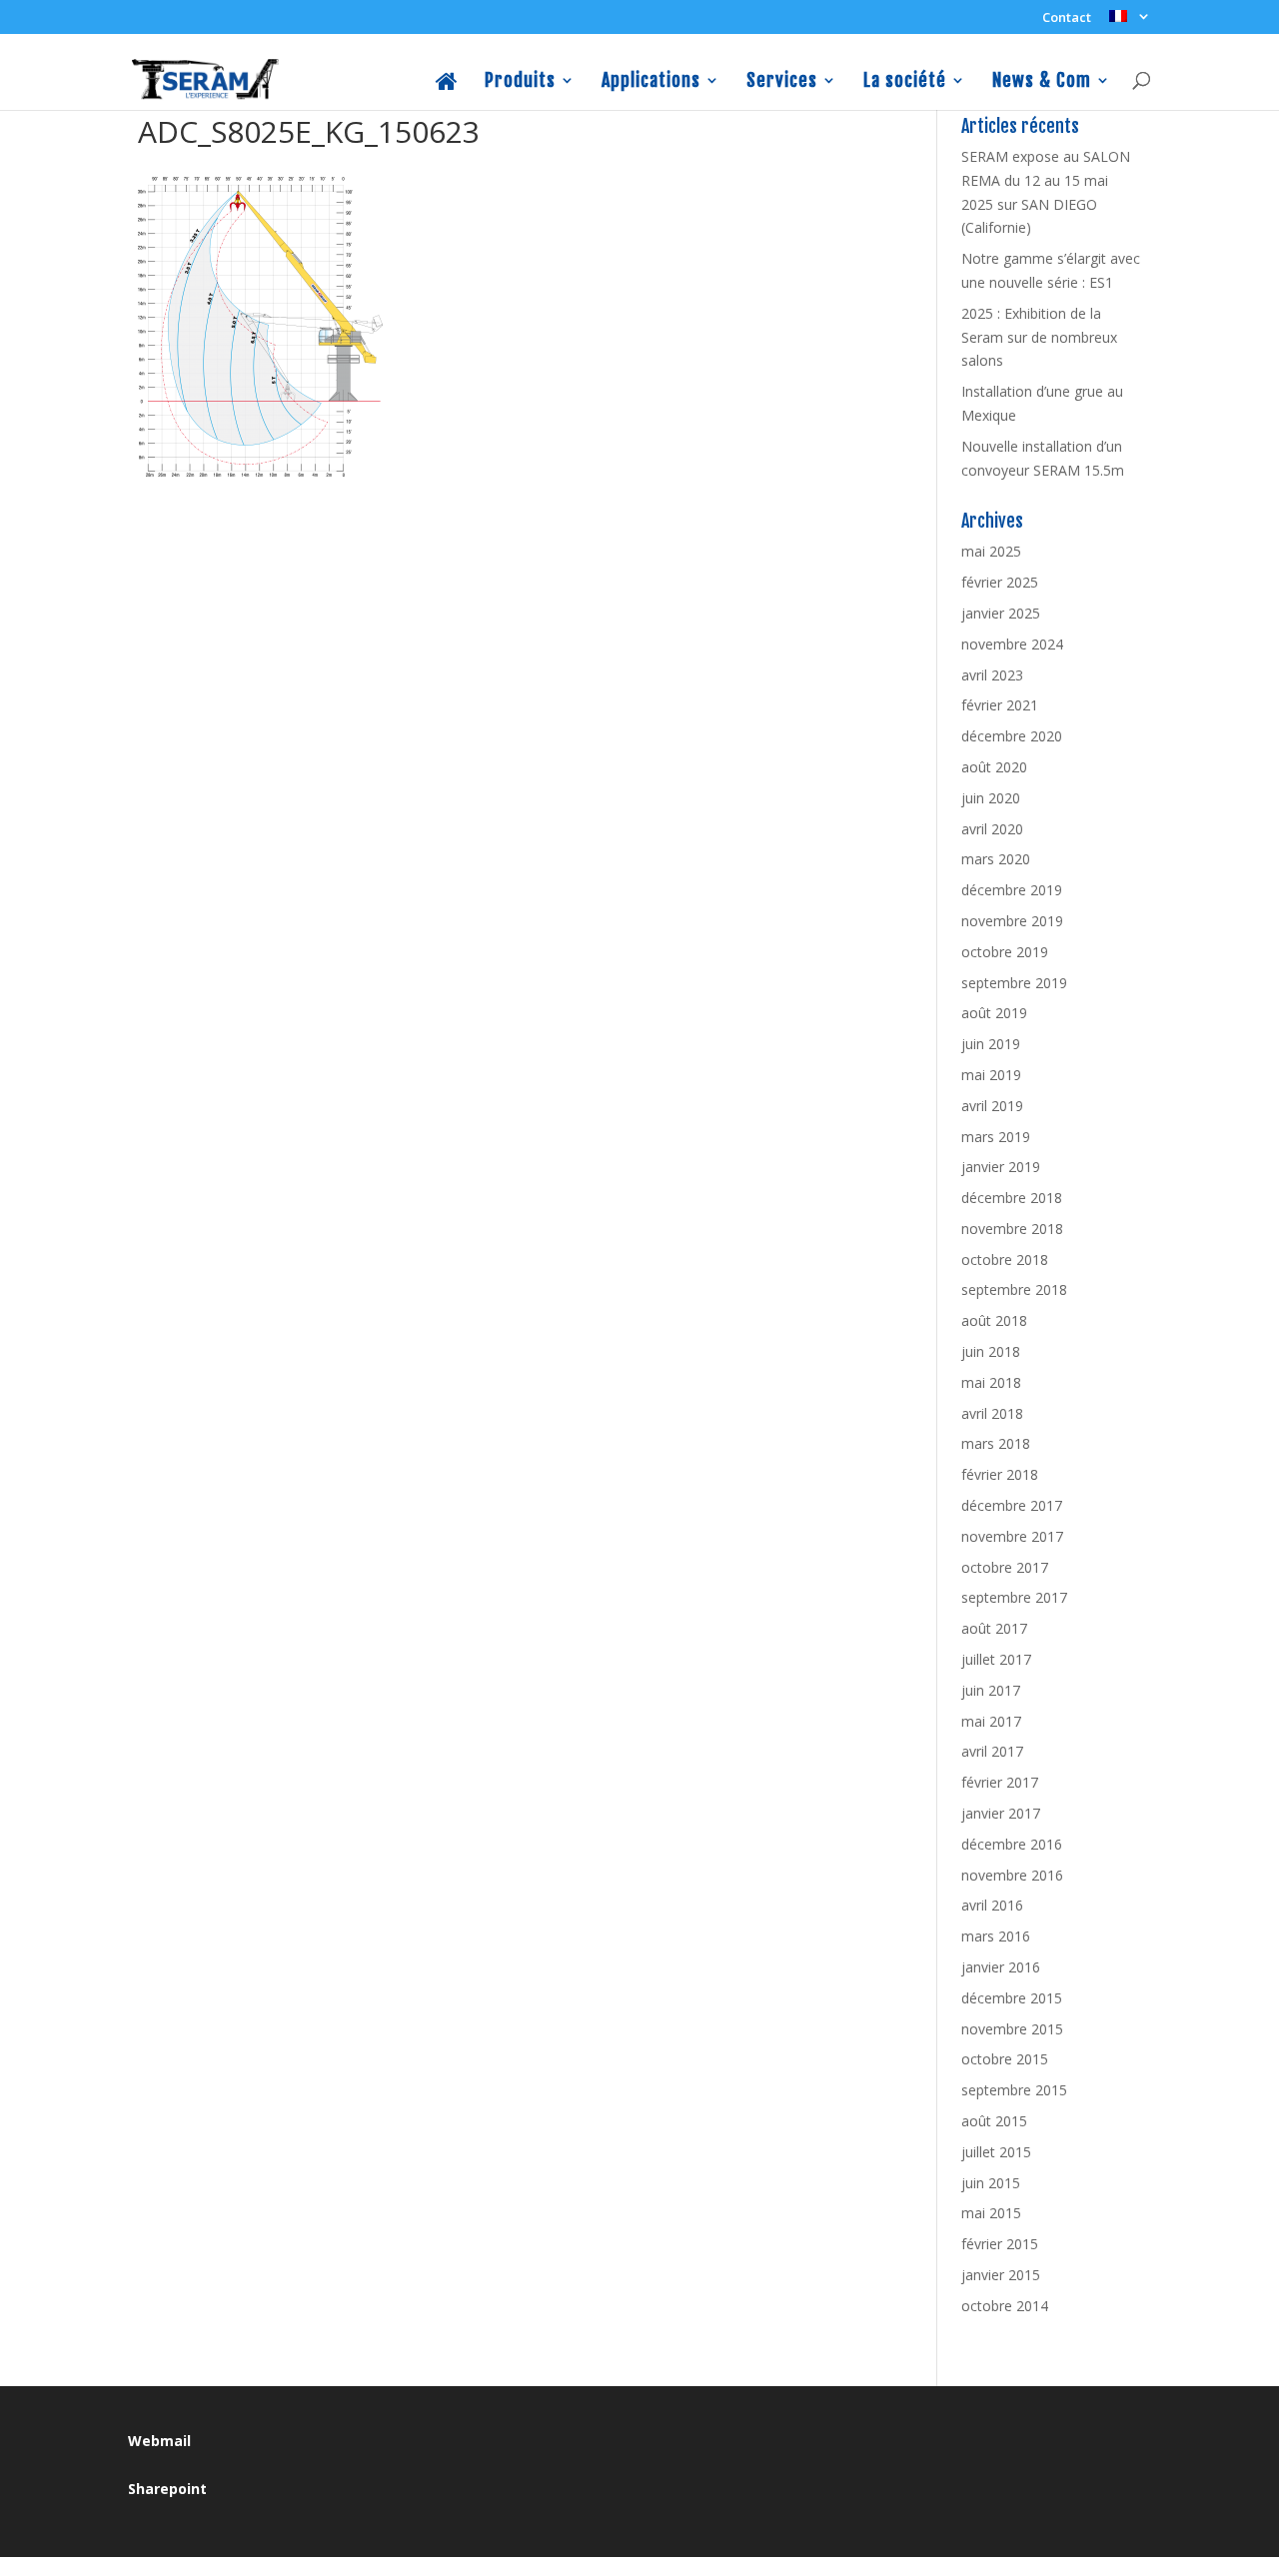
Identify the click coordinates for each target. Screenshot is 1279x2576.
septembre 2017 (1014, 1597)
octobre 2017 (1005, 1567)
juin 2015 (991, 2183)
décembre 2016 (1012, 1844)
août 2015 (994, 2121)
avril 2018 (992, 1413)
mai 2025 (991, 551)
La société (905, 81)
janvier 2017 (1001, 1813)
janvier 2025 (1001, 613)
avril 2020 (992, 829)
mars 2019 (996, 1137)
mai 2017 (991, 1721)
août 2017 (994, 1628)
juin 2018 (991, 1351)
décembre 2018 (1012, 1198)
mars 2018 (996, 1443)
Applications (651, 81)
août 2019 (994, 1013)
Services (782, 81)
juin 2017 (991, 1690)
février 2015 (1000, 2244)
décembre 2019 (1012, 890)
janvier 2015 (1001, 2275)
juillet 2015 (996, 2152)
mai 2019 (991, 1075)
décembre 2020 (1012, 736)
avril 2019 (992, 1106)
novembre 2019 (1012, 921)
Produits (520, 81)
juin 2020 (991, 798)
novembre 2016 (1012, 1875)
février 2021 (1000, 705)
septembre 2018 (1014, 1289)
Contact (1067, 18)
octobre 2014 (1005, 2306)
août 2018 (994, 1320)
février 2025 (1000, 582)
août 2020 (994, 767)
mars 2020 (996, 859)
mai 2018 (991, 1382)
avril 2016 (992, 1905)
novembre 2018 (1012, 1229)
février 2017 (1000, 1782)
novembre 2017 (1012, 1536)
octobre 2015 (1005, 2059)
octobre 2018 (1005, 1260)
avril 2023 (992, 675)
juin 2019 (991, 1044)
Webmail (159, 2441)
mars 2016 (996, 1936)
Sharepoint (167, 2489)
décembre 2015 (1012, 1998)
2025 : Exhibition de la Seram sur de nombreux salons (1039, 337)
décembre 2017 (1012, 1505)
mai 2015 (991, 2213)
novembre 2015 (1012, 2029)
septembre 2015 (1014, 2090)
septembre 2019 (1014, 983)
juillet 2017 (996, 1659)
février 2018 (1000, 1474)
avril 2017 (992, 1751)
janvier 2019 (1001, 1167)
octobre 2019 (1005, 952)
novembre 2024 (1012, 644)
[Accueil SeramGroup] (447, 91)
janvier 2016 (1001, 1967)
